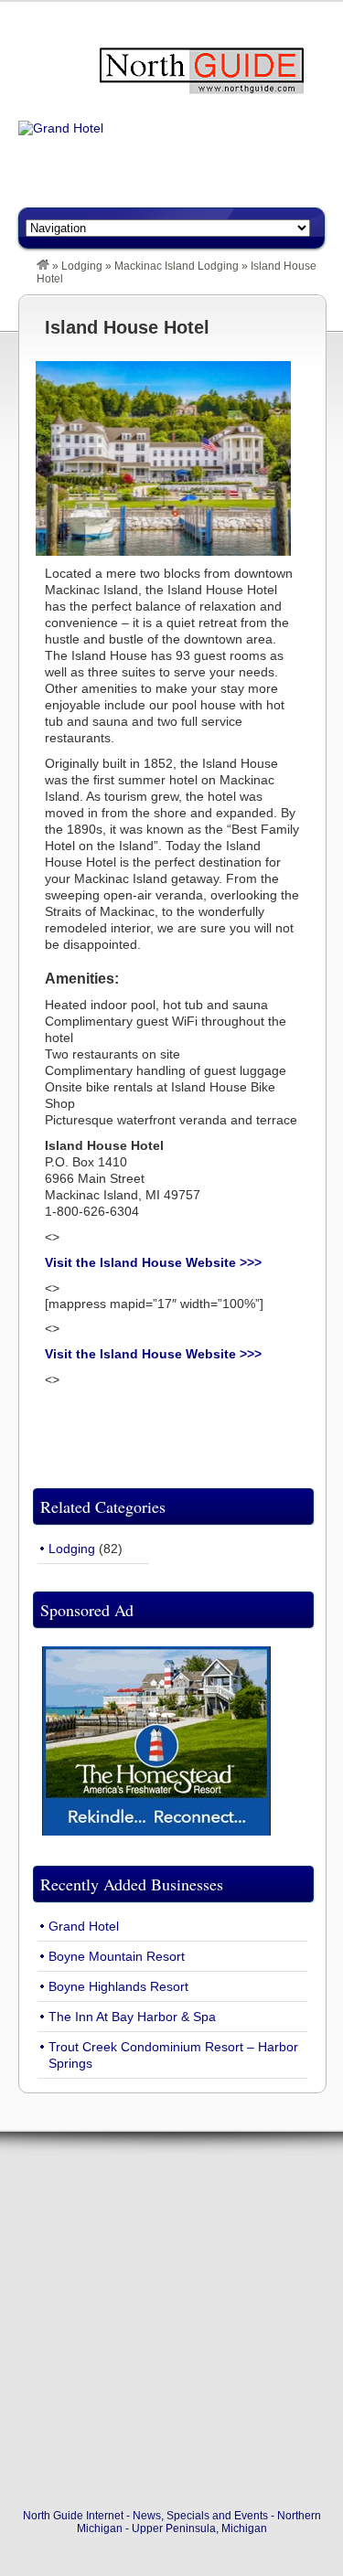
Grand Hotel (84, 1926)
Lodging (82, 266)
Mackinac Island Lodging (177, 266)
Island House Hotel (127, 327)
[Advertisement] (171, 2324)
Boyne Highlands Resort (118, 1986)
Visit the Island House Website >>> (153, 1262)
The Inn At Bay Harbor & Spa (132, 2017)
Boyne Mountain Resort (117, 1956)
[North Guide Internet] (43, 266)
